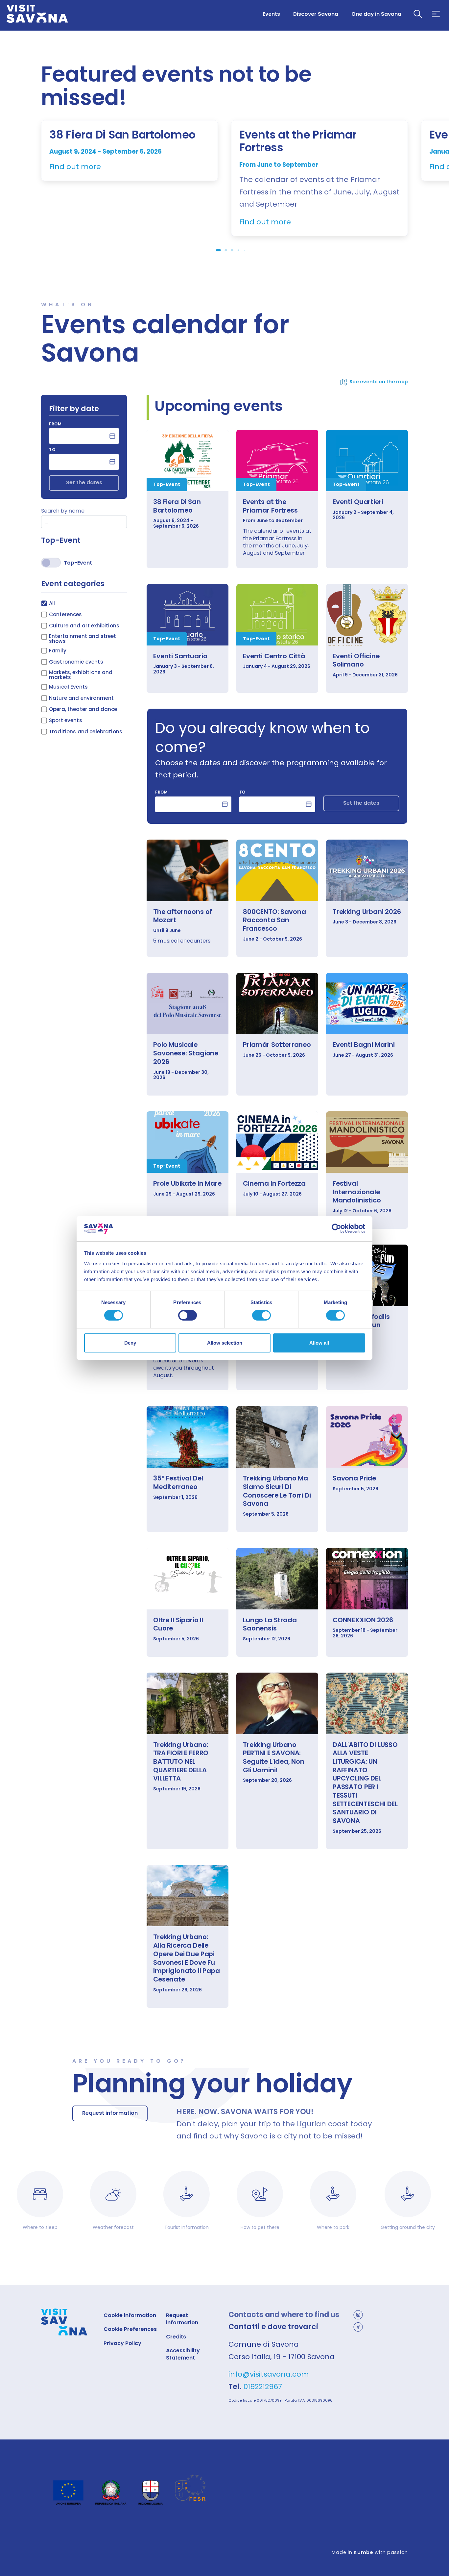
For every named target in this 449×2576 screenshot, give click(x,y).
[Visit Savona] (37, 14)
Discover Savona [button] (316, 14)
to (52, 450)
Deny (130, 1343)
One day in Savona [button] (376, 14)
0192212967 (263, 2387)
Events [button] (271, 14)
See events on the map (379, 382)
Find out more (75, 167)
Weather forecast (113, 2227)
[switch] (188, 1315)
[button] (418, 14)
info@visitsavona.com (269, 2374)
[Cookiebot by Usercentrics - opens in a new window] (336, 1228)
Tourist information (187, 2227)
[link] (188, 460)
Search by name (63, 511)
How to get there (260, 2227)
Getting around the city (408, 2227)
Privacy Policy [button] (122, 2343)
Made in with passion (370, 2552)
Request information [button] (110, 2113)
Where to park (333, 2227)
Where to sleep (40, 2227)
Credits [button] (176, 2337)
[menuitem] (271, 14)
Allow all (319, 1343)
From (55, 424)
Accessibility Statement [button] (183, 2354)
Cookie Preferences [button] (130, 2329)
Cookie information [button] (130, 2315)
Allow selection (225, 1343)
